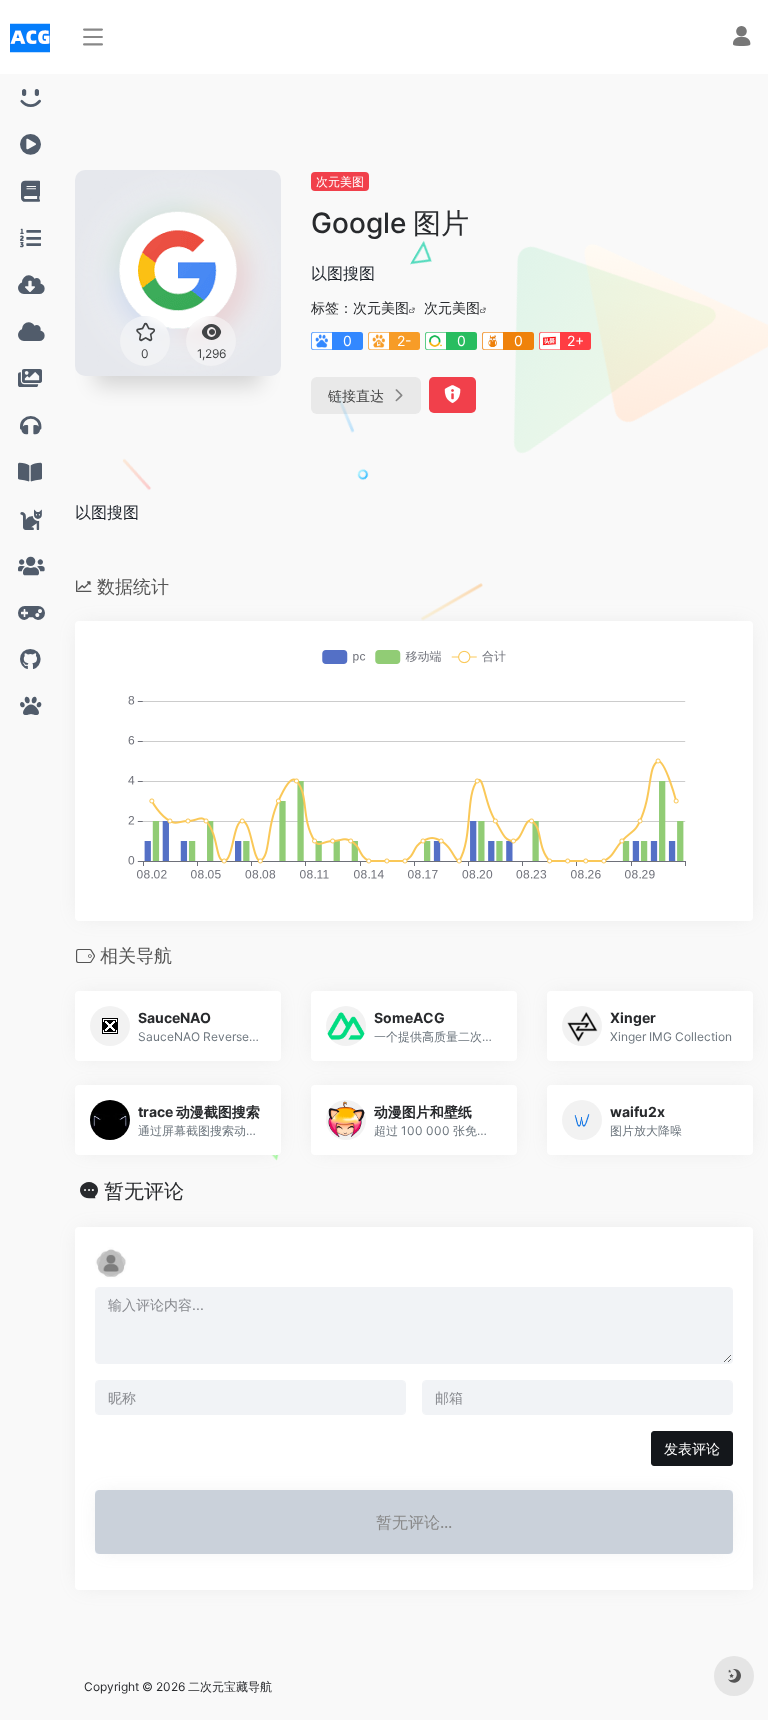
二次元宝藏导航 (230, 1686)
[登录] (741, 38)
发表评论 (692, 1448)
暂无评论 (144, 1191)
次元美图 (340, 181)
